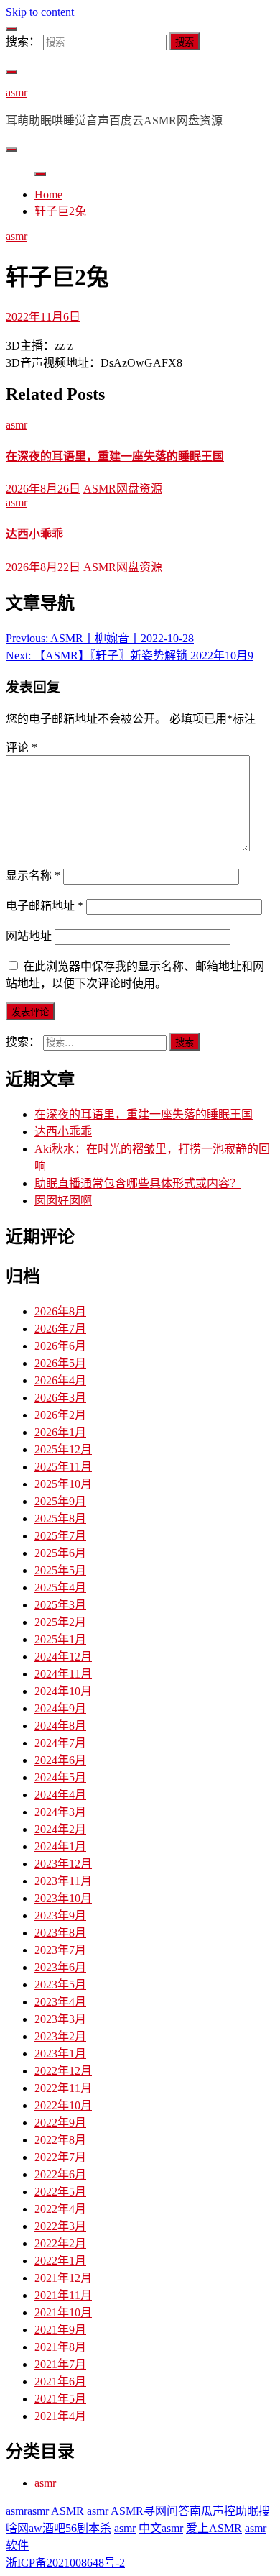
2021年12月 (63, 2278)
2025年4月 (60, 1588)
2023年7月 (60, 1950)
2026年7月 (60, 1329)
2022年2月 (60, 2243)
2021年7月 (60, 2364)
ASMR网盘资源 (123, 489)
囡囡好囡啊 (63, 1201)
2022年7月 (60, 2157)
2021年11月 (63, 2295)
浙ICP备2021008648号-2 (65, 2563)
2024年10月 (63, 1691)
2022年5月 (60, 2192)
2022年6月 (60, 2174)
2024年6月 (60, 1760)
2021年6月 (60, 2381)
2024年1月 (60, 1846)
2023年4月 (60, 2002)
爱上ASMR (214, 2528)
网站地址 (29, 936)
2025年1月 (60, 1639)
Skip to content (40, 12)
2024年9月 (60, 1708)
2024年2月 (60, 1829)
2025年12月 (63, 1449)
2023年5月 (60, 1984)
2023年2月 (60, 2036)
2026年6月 (60, 1346)
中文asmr (161, 2528)
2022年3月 (60, 2226)
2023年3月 (60, 2019)
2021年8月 (60, 2347)
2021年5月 (60, 2399)
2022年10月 (63, 2105)
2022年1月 (60, 2261)
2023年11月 (63, 1881)
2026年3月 (60, 1398)
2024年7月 (60, 1743)
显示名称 (33, 876)
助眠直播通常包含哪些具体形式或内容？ (138, 1183)
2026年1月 (60, 1432)
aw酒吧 (47, 2528)
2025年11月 (63, 1467)
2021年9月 (60, 2330)
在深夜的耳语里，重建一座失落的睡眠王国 (115, 456)
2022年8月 (60, 2140)
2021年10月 (63, 2312)
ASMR (67, 2511)
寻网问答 (167, 2511)
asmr (17, 92)
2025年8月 (60, 1518)
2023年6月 (60, 1967)
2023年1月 (60, 2054)
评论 (22, 748)
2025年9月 (60, 1501)
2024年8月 (60, 1726)
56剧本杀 (88, 2528)
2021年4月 (60, 2416)
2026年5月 (60, 1363)
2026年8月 (60, 1311)
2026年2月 (60, 1415)
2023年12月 (63, 1864)
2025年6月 (60, 1553)
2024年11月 (63, 1674)
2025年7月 (60, 1536)
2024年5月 (60, 1777)
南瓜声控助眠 (224, 2511)
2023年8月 (60, 1933)
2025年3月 (60, 1605)
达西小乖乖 (34, 534)
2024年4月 (60, 1795)
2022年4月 (60, 2209)
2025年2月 (60, 1622)
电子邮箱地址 (45, 906)
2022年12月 (63, 2071)
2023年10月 (63, 1898)
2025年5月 (60, 1570)
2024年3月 (60, 1812)
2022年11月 (63, 2088)
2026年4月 (60, 1380)
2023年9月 (60, 1915)
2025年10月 (63, 1484)
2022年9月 (60, 2123)
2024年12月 (63, 1657)
